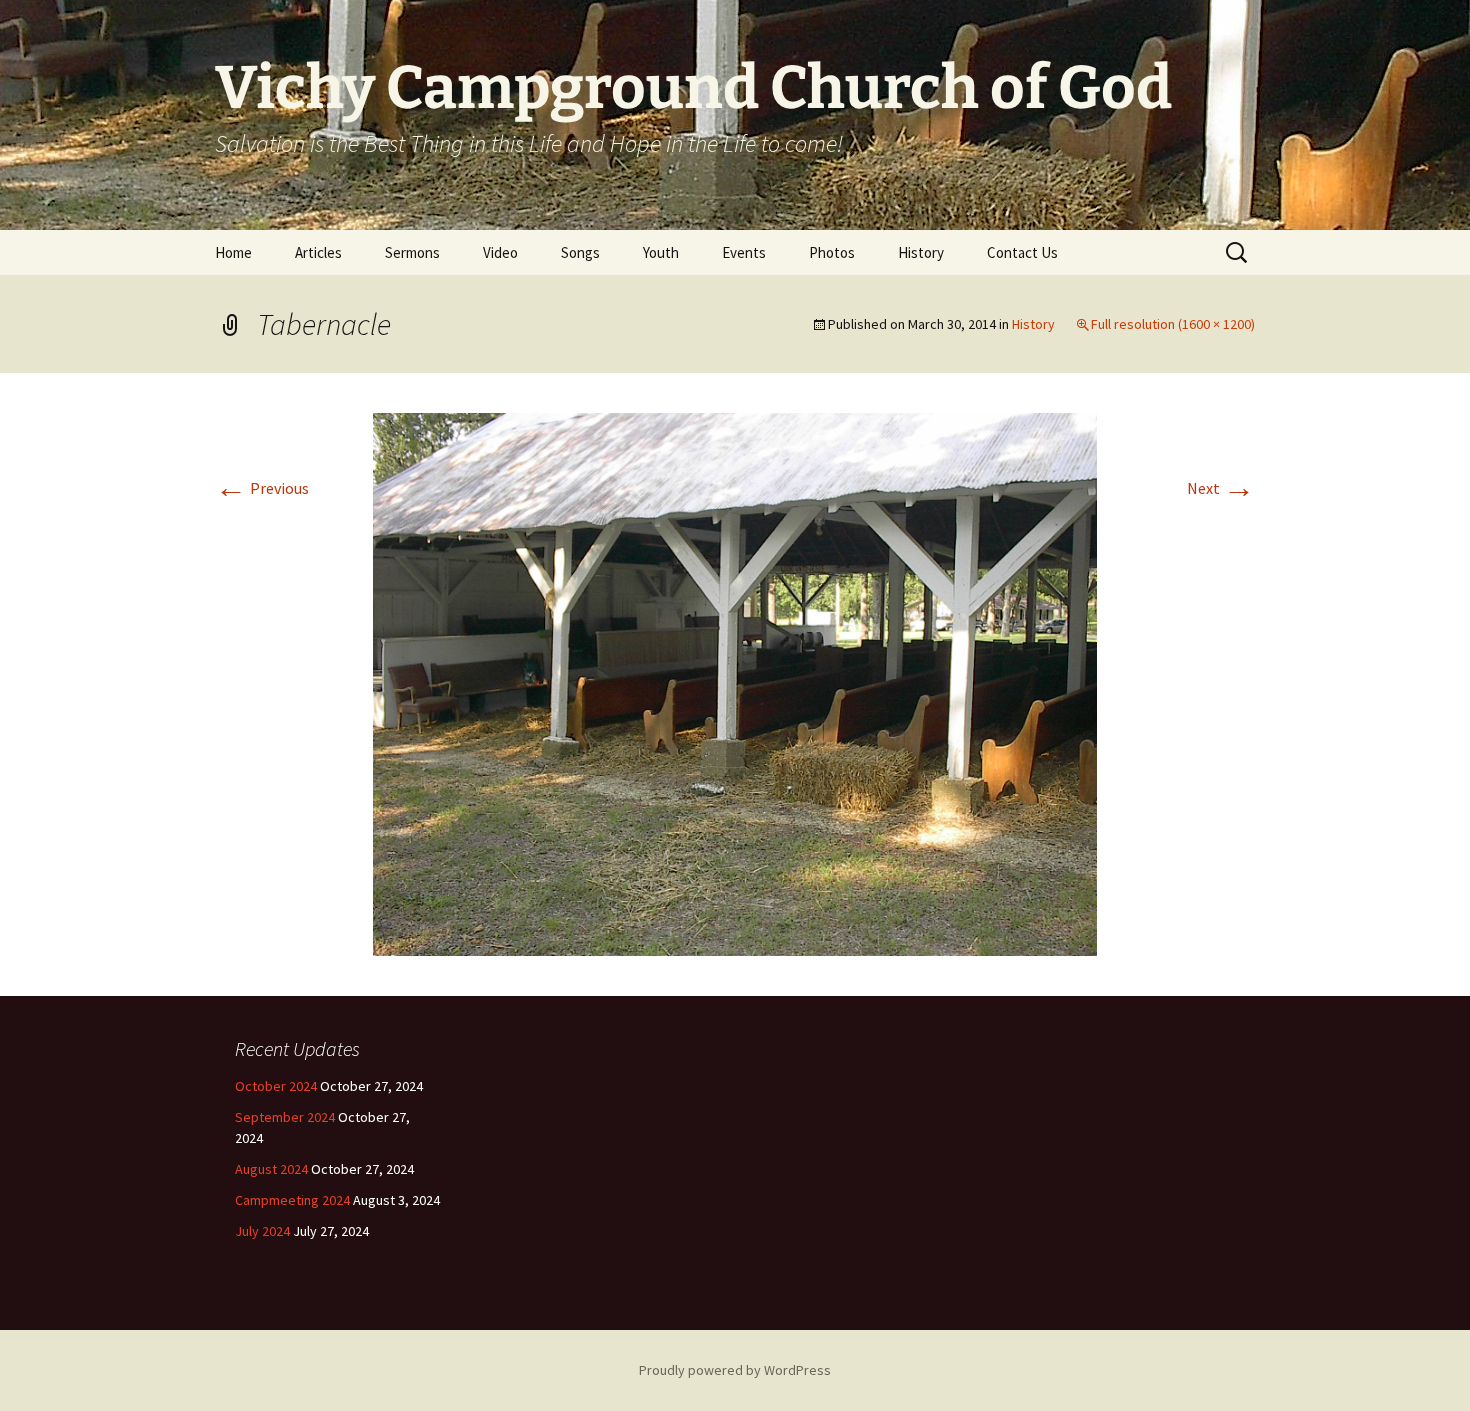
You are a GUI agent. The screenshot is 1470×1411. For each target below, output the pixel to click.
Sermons (412, 252)
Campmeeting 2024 (292, 1200)
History (921, 252)
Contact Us (1022, 252)
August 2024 (271, 1169)
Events (744, 252)
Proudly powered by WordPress (735, 1370)
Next (1221, 488)
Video (500, 252)
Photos (832, 252)
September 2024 (285, 1117)
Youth (661, 252)
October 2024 (276, 1086)
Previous (262, 488)
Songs (580, 252)
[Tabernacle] (735, 682)
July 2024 (262, 1231)
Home (233, 252)
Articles (318, 252)
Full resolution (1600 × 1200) (1173, 324)
